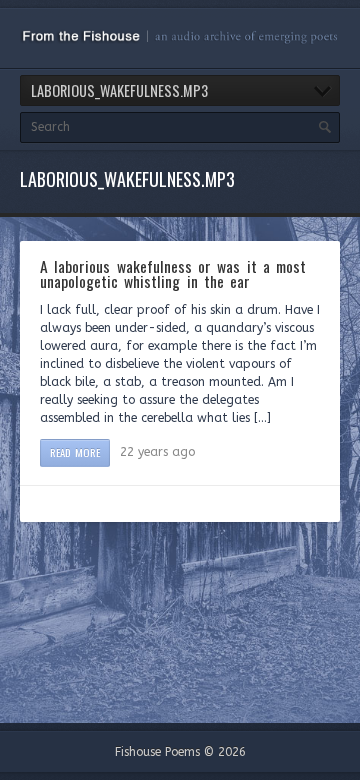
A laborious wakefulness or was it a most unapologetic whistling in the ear (173, 274)
